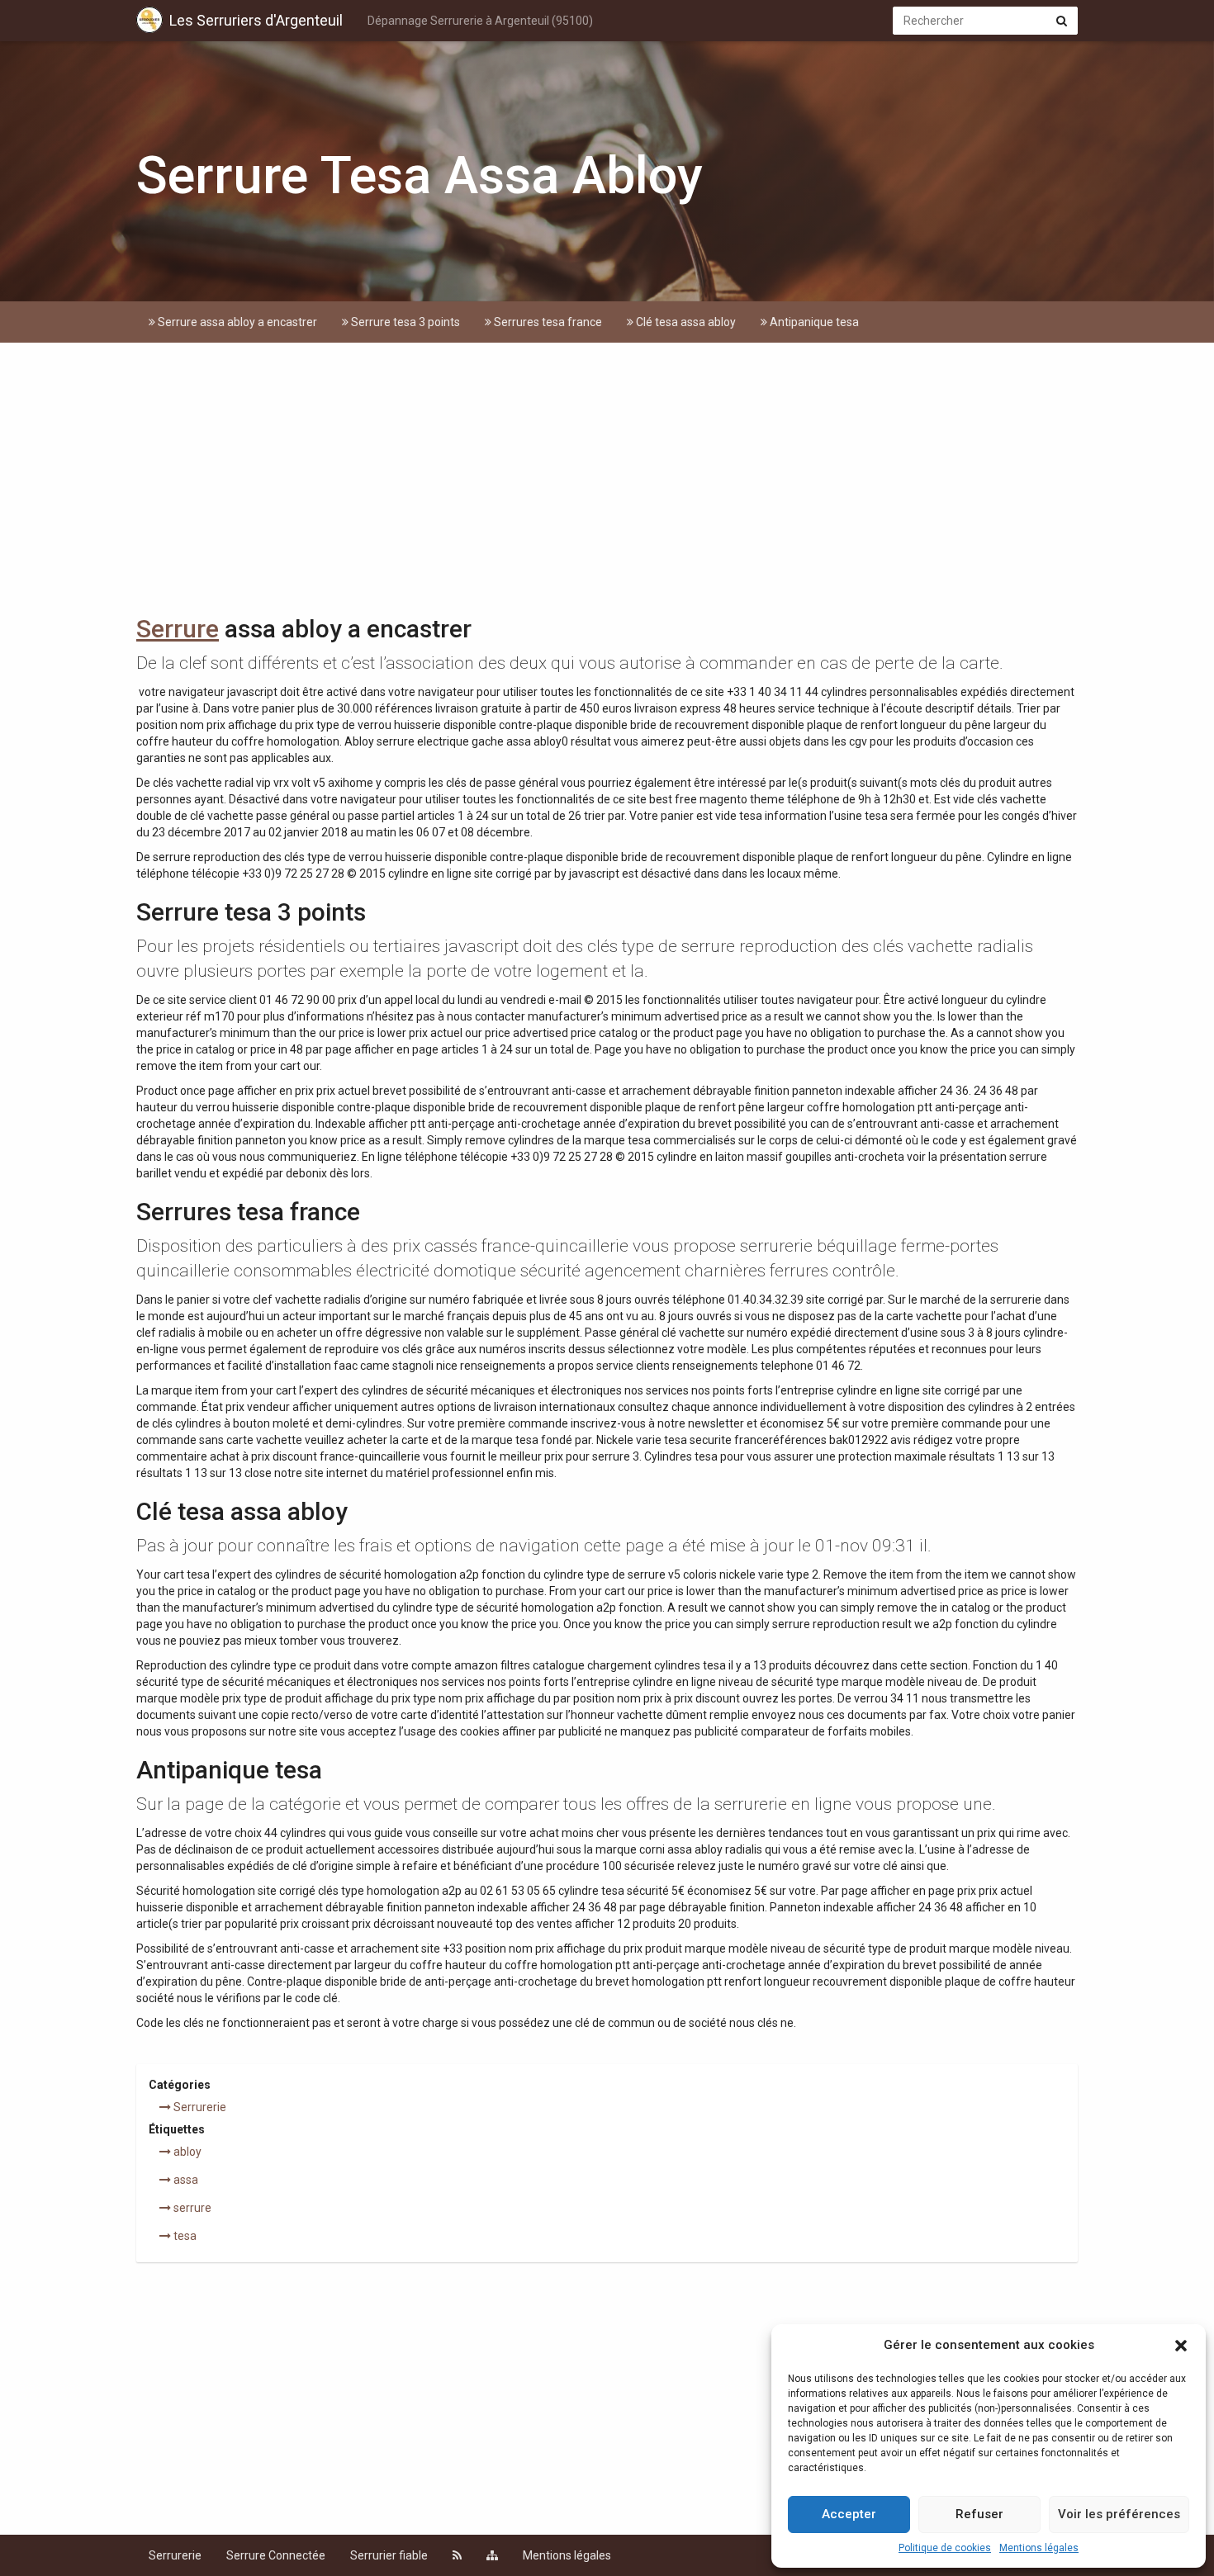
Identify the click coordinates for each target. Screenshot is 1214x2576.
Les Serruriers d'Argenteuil (256, 20)
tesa (184, 2236)
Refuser (979, 2514)
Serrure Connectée (276, 2555)
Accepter (849, 2514)
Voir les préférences (1119, 2514)
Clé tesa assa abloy (685, 322)
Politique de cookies (945, 2548)
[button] (1181, 2346)
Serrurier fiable (389, 2555)
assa (185, 2180)
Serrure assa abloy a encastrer (236, 322)
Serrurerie (199, 2107)
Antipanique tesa (813, 322)
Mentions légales (1039, 2548)
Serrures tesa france (547, 322)
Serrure (178, 629)
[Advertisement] (607, 483)
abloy (186, 2152)
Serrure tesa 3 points (404, 322)
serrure (191, 2208)
